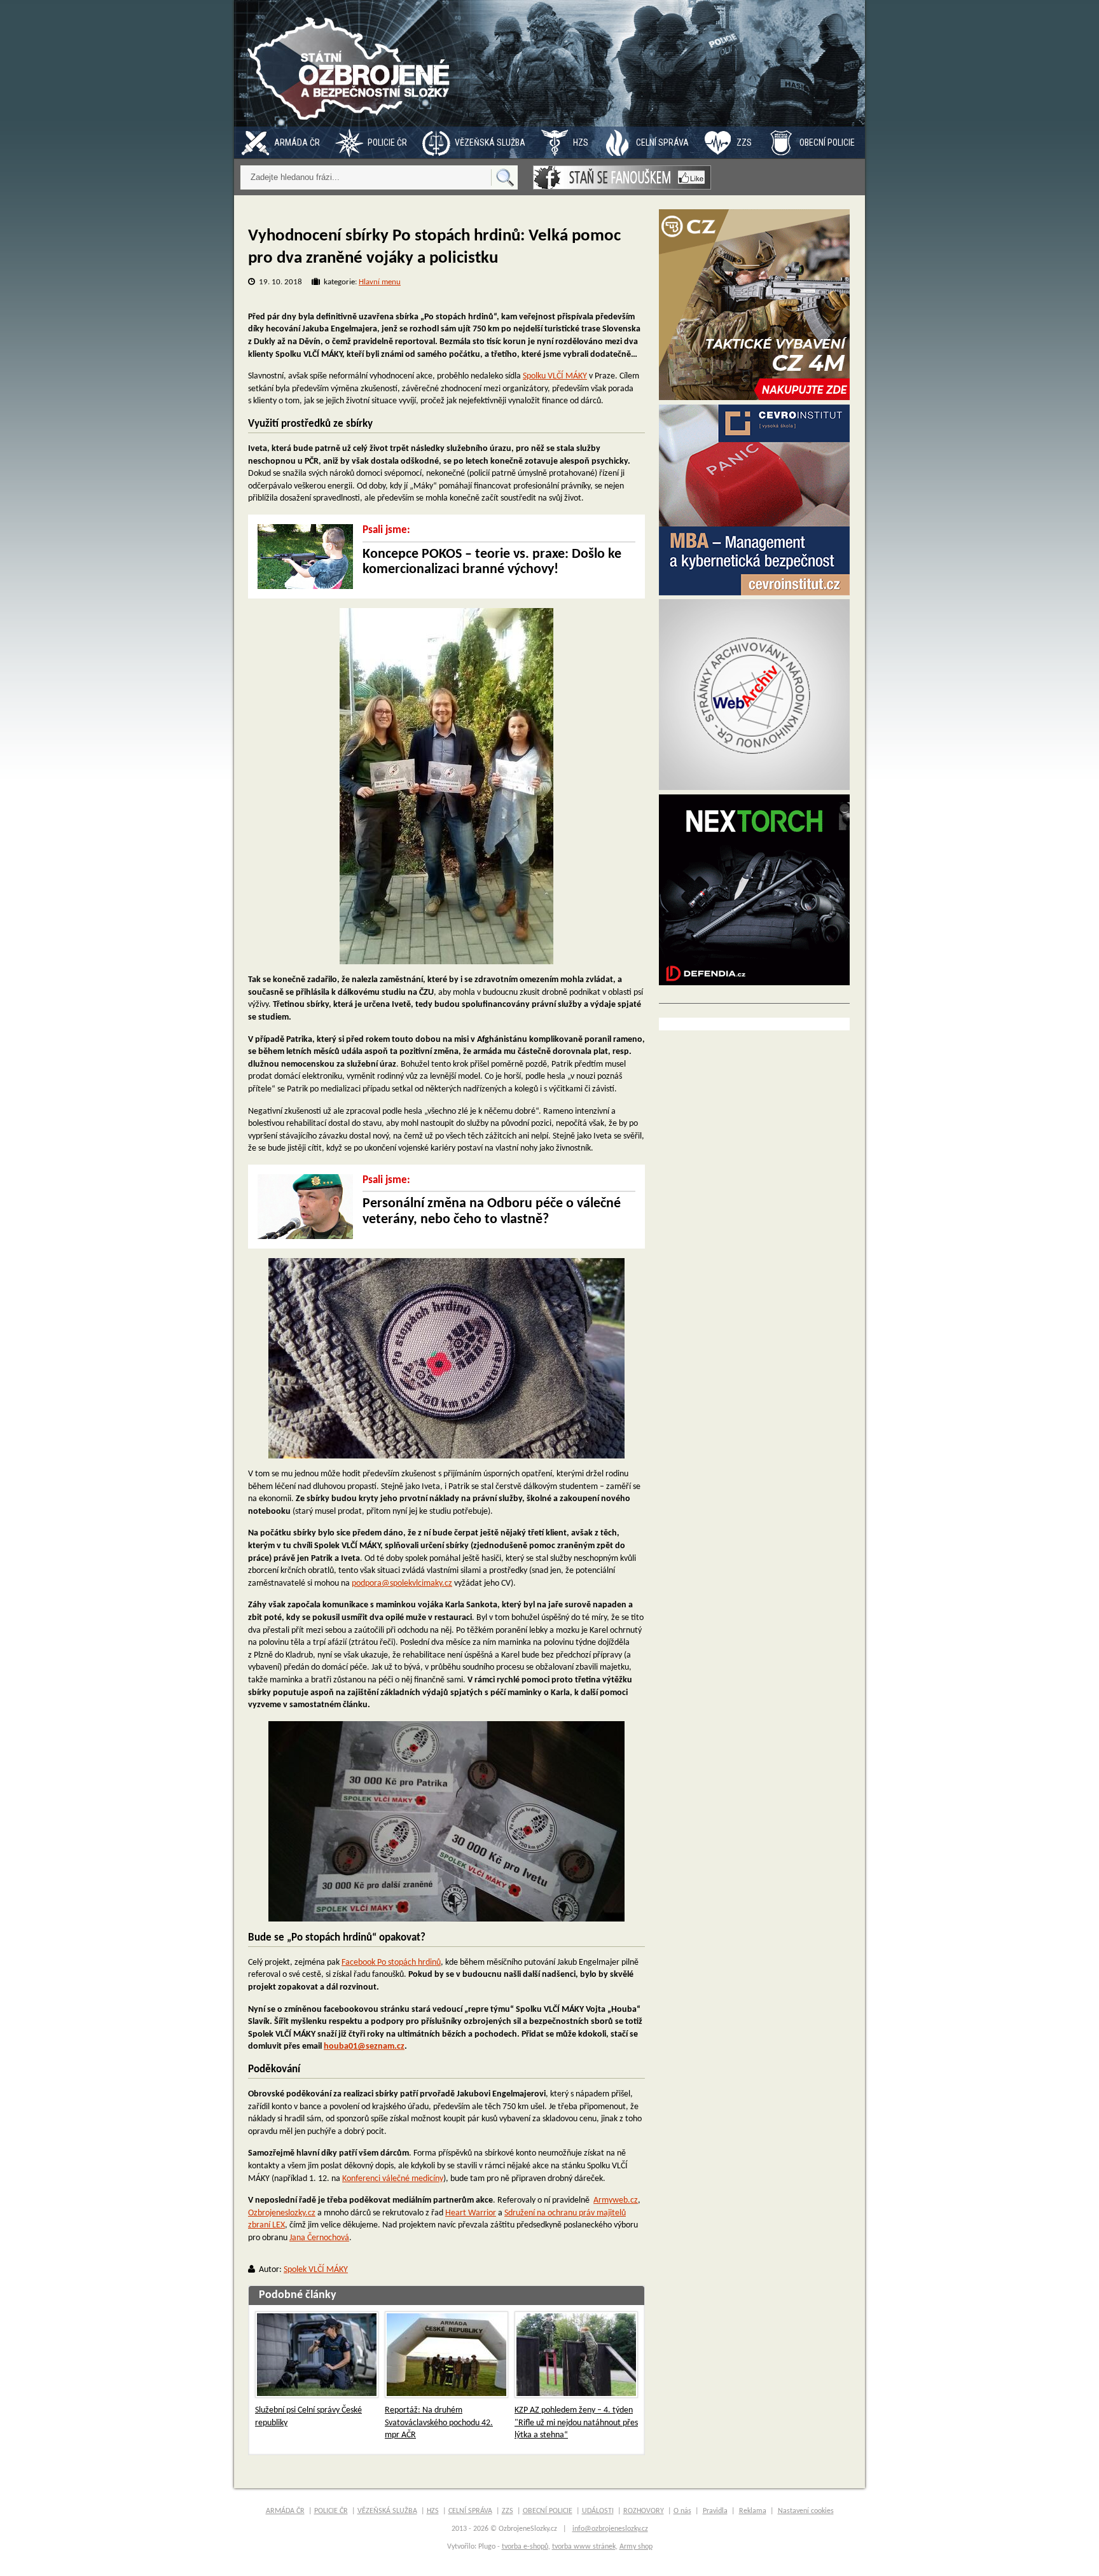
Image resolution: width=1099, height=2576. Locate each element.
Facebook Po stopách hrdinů (391, 1963)
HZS (581, 142)
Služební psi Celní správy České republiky (308, 2417)
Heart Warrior (471, 2213)
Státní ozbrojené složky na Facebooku (622, 177)
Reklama (753, 2511)
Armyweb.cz (616, 2200)
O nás (682, 2511)
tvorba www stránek (584, 2547)
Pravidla (715, 2511)
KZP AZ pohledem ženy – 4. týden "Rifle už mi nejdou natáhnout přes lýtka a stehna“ (576, 2423)
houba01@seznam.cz (364, 2046)
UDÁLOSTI (598, 2511)
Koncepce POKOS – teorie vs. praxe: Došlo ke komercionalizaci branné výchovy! (492, 562)
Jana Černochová (319, 2238)
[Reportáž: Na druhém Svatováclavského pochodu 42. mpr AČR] (446, 2355)
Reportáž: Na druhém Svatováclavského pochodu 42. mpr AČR (439, 2423)
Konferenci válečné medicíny (393, 2179)
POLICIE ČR (387, 142)
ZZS (744, 142)
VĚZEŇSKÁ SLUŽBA (490, 142)
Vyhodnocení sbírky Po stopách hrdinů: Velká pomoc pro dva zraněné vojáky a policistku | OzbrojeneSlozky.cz (352, 63)
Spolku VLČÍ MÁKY (555, 376)
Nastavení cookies (806, 2511)
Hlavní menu (380, 282)
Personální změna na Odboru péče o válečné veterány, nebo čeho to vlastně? (492, 1211)
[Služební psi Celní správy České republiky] (317, 2355)
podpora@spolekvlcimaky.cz (402, 1583)
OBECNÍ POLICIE (827, 142)
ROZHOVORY (644, 2511)
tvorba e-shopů (525, 2547)
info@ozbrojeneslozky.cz (610, 2529)
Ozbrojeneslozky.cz (282, 2213)
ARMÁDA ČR (297, 142)
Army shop (636, 2547)
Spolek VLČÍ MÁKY (316, 2270)
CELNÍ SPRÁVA (662, 142)
